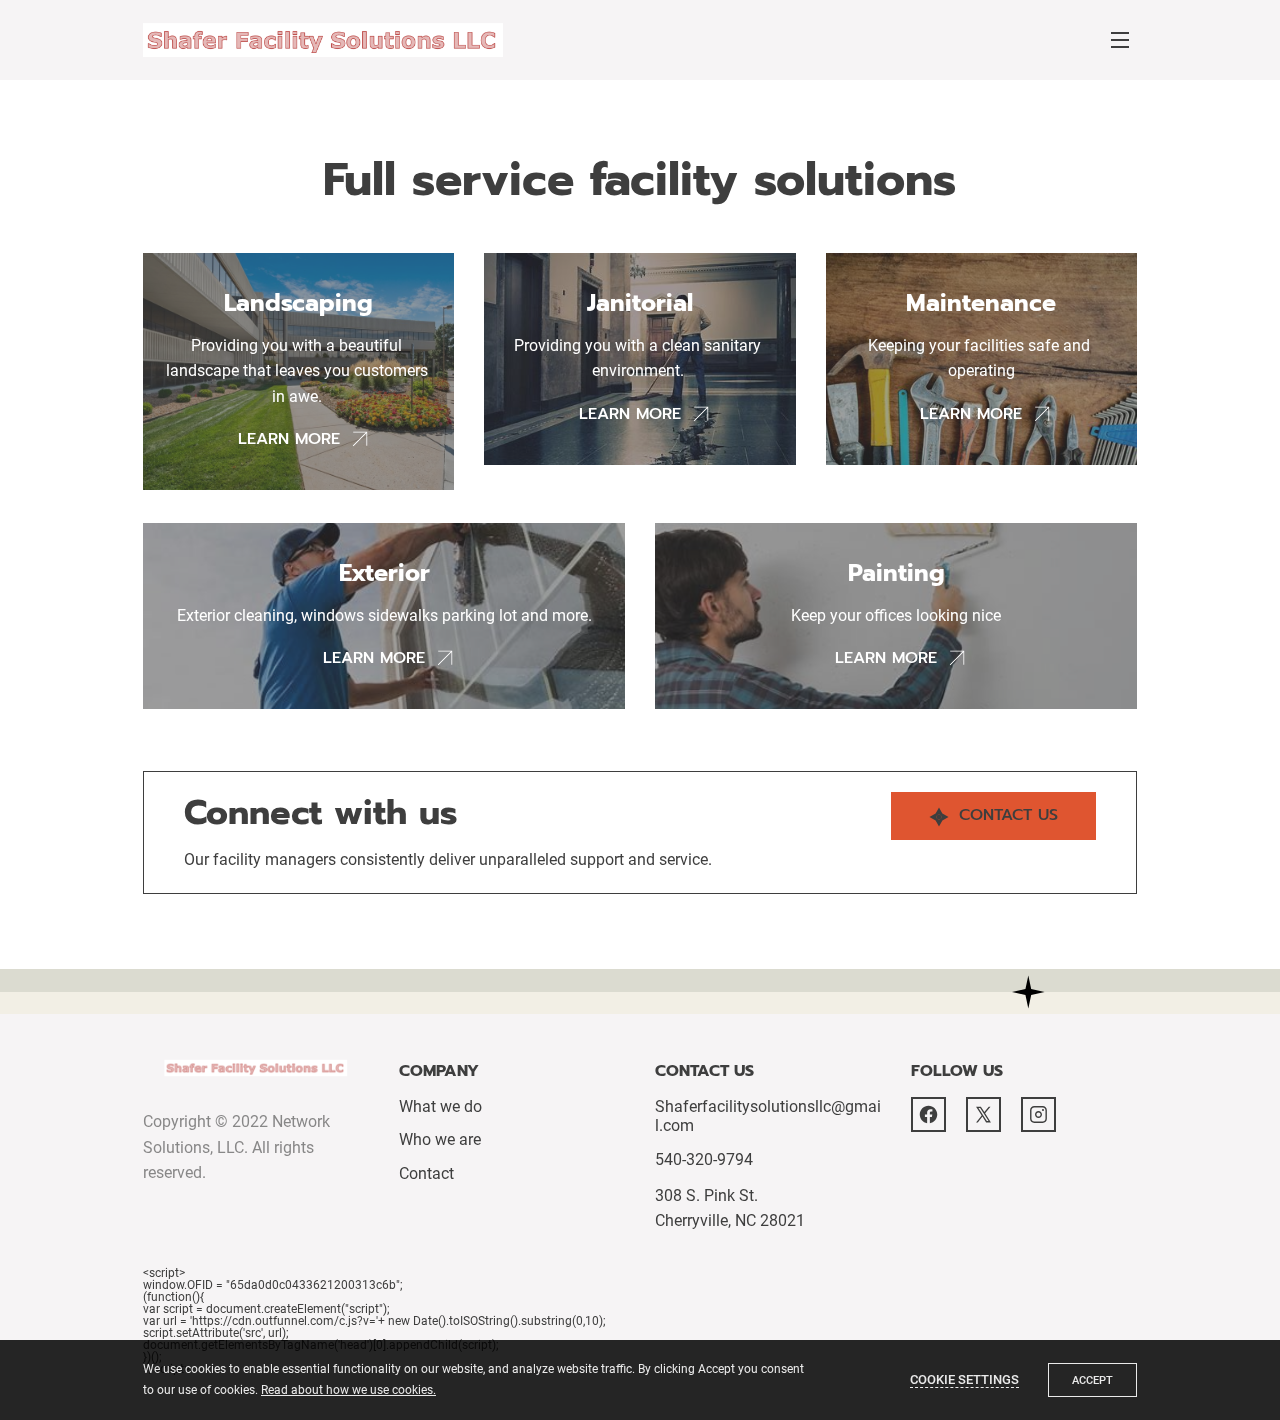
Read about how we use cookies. (348, 1390)
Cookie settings (964, 1379)
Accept (1092, 1380)
